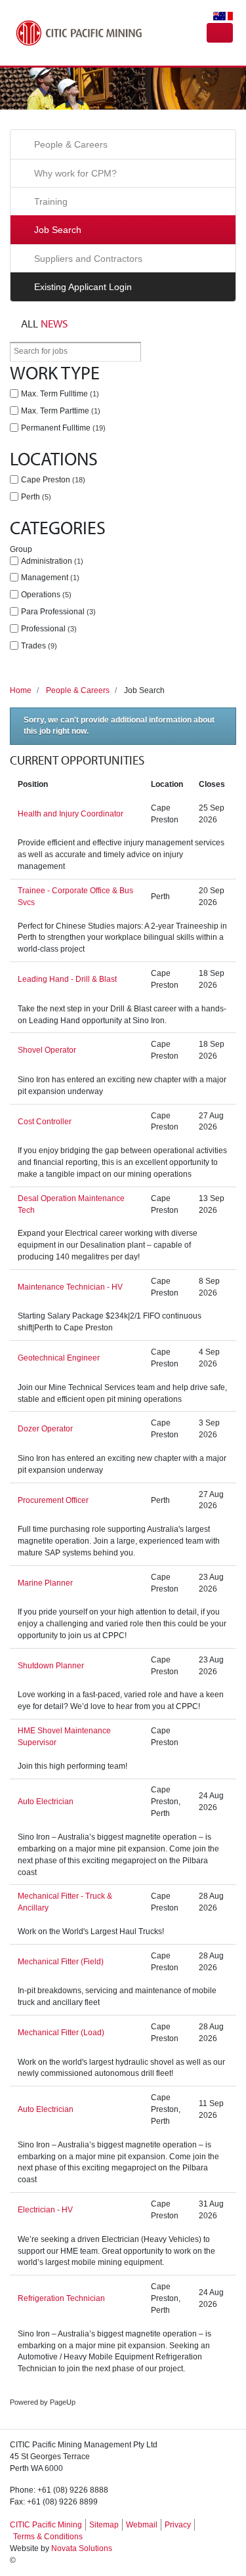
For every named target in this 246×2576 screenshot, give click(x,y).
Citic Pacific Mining (79, 33)
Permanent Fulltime (62, 428)
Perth (35, 497)
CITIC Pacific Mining (46, 2525)
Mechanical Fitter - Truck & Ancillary (65, 1902)
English (217, 16)
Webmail (142, 2525)
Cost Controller (45, 1122)
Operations (45, 595)
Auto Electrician (46, 1802)
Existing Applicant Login (83, 287)
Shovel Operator (47, 1050)
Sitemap (104, 2525)
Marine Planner (45, 1583)
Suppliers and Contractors (88, 259)
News (44, 323)
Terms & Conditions (48, 2537)
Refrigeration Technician (61, 2298)
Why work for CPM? (75, 173)
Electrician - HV (45, 2210)
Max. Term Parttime (59, 411)
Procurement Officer (53, 1500)
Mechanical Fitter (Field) (61, 1962)
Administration (51, 561)
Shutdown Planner (51, 1666)
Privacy (178, 2525)
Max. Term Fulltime (59, 394)
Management (49, 578)
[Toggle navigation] (220, 33)
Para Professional (57, 612)
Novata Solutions (82, 2548)
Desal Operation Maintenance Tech (71, 1204)
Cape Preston (52, 480)
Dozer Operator (45, 1429)
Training (51, 201)
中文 (230, 16)
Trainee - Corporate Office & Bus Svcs (75, 897)
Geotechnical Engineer (59, 1358)
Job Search (58, 230)
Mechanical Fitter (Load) (61, 2033)
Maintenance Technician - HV (70, 1287)
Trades (38, 646)
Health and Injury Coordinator (71, 814)
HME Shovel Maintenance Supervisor (64, 1737)
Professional (48, 629)
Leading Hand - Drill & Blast (67, 979)
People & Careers (71, 144)
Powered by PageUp (43, 2402)
